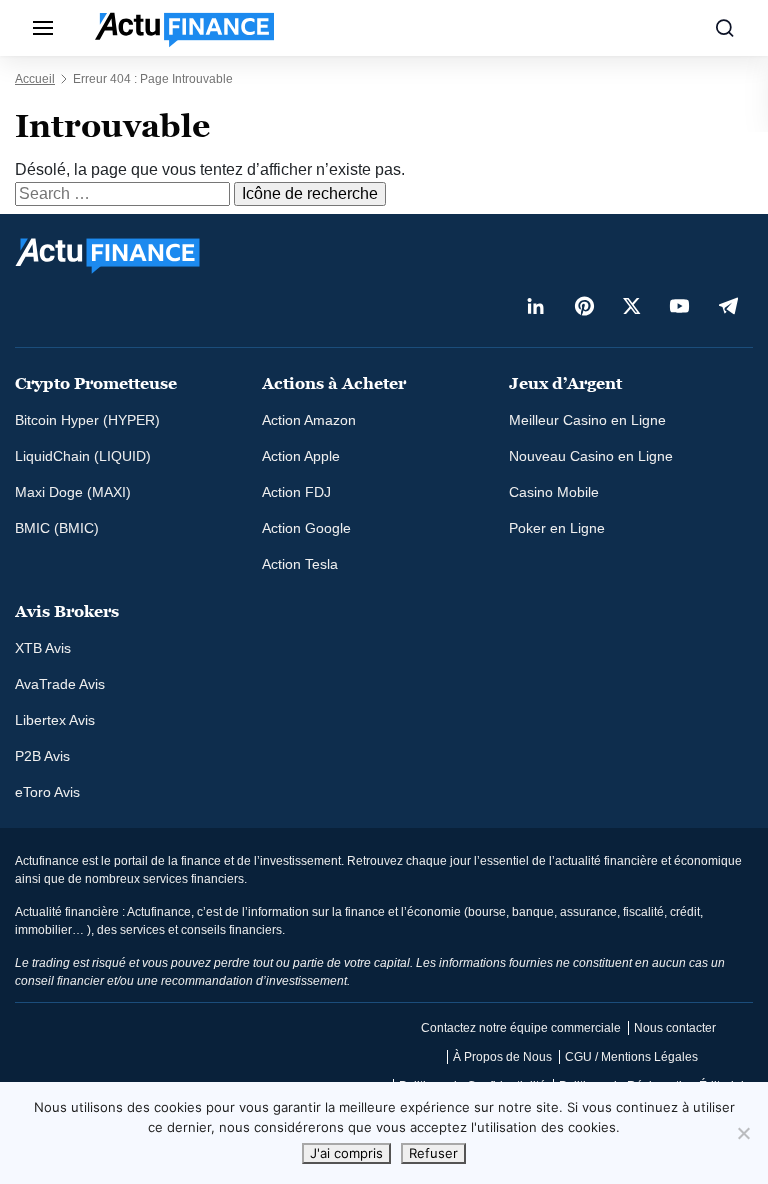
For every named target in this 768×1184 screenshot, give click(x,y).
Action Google (306, 528)
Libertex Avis (55, 720)
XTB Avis (43, 648)
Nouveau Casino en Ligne (591, 456)
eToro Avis (47, 792)
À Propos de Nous (502, 1057)
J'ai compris (346, 1153)
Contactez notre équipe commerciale (521, 1028)
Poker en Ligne (557, 528)
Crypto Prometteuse (96, 383)
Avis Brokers (67, 611)
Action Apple (301, 456)
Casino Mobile (554, 492)
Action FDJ (296, 492)
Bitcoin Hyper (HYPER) (87, 420)
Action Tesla (300, 564)
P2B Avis (42, 756)
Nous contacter (675, 1028)
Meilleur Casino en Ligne (587, 420)
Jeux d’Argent (565, 383)
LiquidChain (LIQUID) (83, 456)
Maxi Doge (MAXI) (73, 492)
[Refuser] (743, 1133)
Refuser (433, 1153)
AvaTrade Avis (60, 684)
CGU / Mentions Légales (631, 1057)
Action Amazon (309, 420)
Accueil (35, 79)
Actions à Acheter (334, 383)
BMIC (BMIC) (57, 528)
